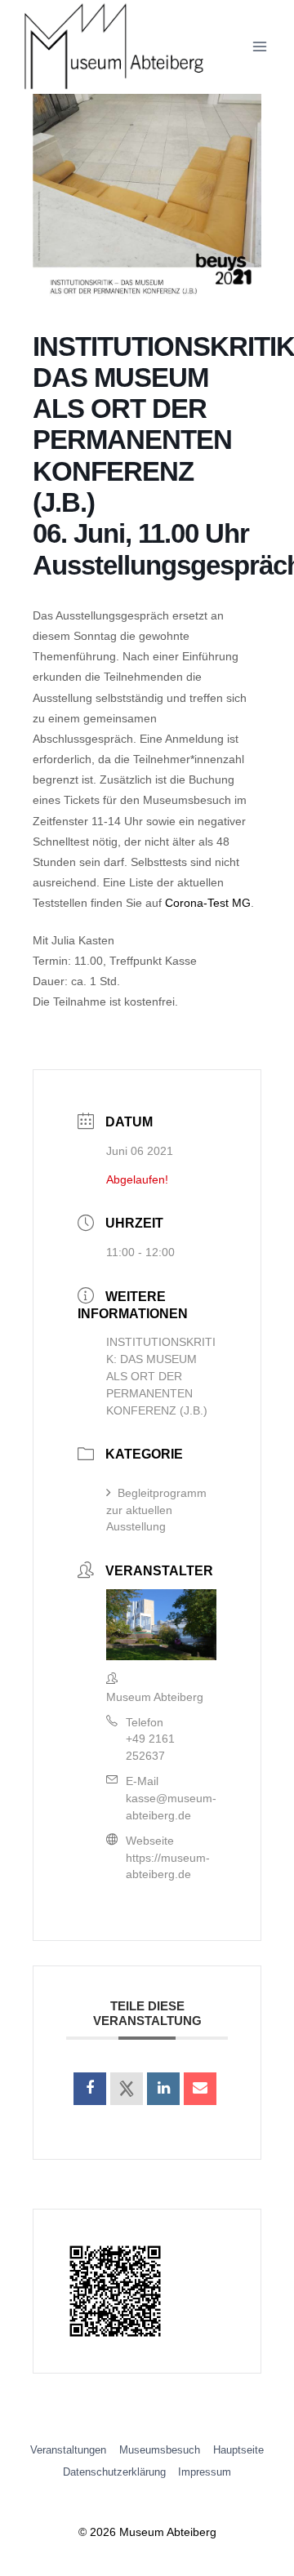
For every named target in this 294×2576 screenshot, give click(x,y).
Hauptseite (238, 2450)
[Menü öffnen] (259, 47)
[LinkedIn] (163, 2089)
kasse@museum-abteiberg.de (171, 1807)
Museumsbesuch (160, 2450)
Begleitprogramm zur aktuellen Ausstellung (156, 1510)
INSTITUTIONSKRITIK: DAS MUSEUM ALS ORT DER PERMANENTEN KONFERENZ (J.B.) (161, 1376)
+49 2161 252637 (150, 1747)
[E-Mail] (200, 2089)
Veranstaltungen (68, 2450)
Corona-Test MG (208, 903)
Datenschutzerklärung (114, 2472)
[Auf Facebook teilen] (90, 2089)
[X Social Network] (127, 2089)
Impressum (205, 2472)
